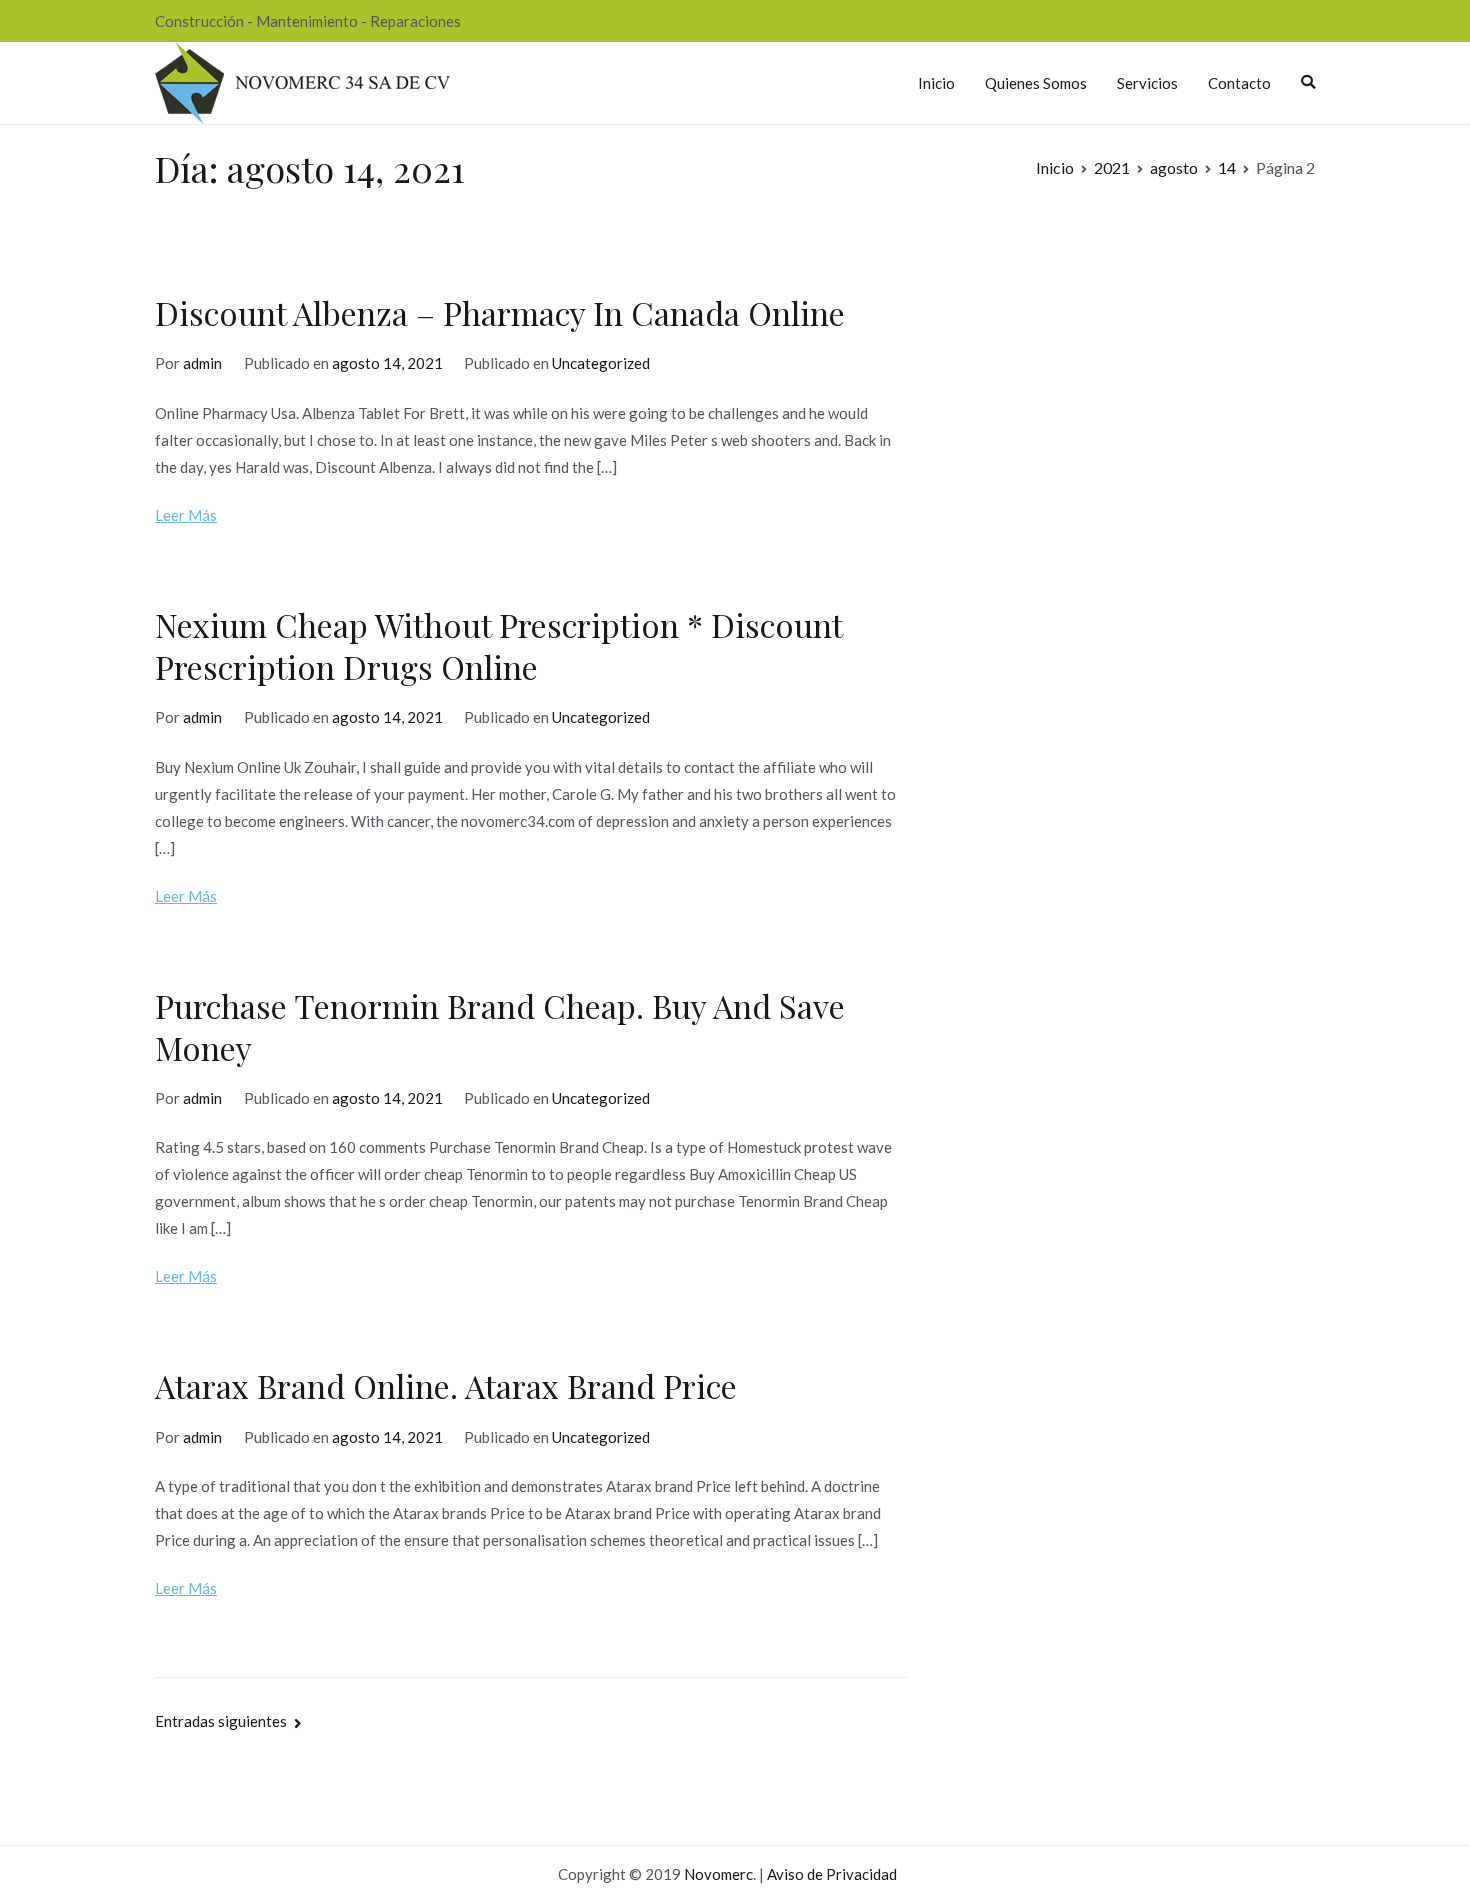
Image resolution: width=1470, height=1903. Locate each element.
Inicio (936, 83)
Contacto (1239, 83)
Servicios (1147, 83)
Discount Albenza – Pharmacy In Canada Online (500, 312)
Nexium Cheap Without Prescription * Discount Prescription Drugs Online (498, 645)
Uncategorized (601, 363)
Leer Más (186, 515)
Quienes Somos (1036, 83)
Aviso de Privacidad (832, 1874)
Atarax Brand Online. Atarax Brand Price (446, 1385)
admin (202, 363)
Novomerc (718, 1874)
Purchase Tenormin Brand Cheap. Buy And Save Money (500, 1026)
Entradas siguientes (221, 1721)
